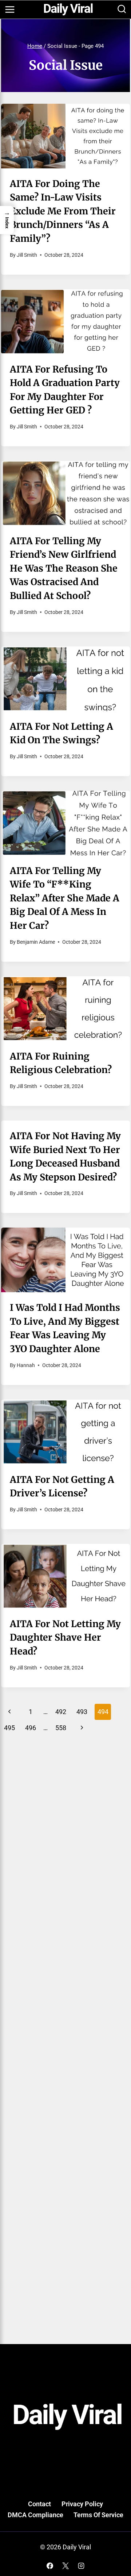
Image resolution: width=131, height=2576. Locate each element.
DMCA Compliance (35, 2515)
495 (9, 1728)
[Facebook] (50, 2566)
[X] (65, 2566)
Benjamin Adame (36, 942)
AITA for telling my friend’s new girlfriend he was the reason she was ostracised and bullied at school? (64, 568)
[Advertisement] (65, 1819)
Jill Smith (27, 255)
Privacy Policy (82, 2504)
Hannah (26, 1365)
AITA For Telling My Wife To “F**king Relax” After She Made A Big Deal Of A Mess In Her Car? (65, 898)
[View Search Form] (122, 10)
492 (61, 1712)
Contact (39, 2504)
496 (31, 1728)
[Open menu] (10, 9)
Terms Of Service (98, 2515)
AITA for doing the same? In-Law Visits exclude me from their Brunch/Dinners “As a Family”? (63, 211)
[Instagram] (81, 2566)
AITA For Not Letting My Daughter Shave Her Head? (65, 1638)
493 (82, 1712)
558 (61, 1728)
